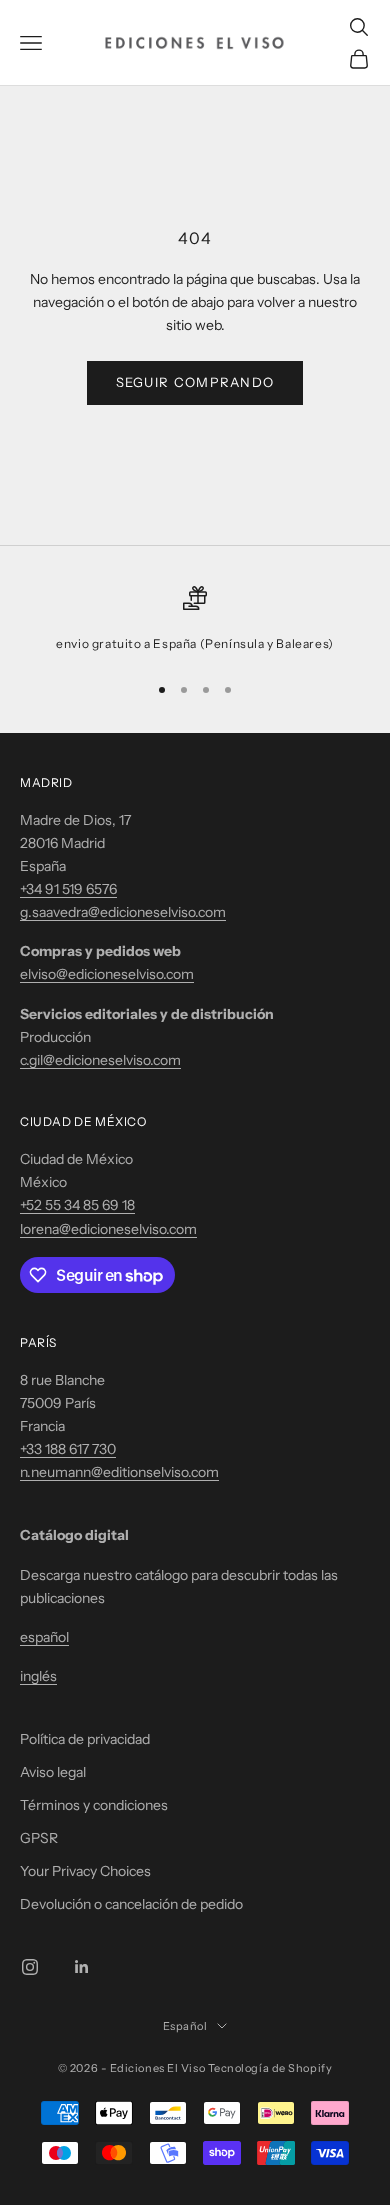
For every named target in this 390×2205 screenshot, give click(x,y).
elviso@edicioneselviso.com (107, 974)
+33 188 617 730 (68, 1449)
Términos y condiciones (94, 1805)
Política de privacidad (85, 1739)
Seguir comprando (195, 382)
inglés (38, 1676)
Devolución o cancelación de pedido (131, 1904)
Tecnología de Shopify (270, 2068)
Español (185, 2026)
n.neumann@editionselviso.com (119, 1472)
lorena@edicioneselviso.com (108, 1229)
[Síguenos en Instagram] (30, 1967)
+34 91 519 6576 (68, 889)
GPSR (39, 1838)
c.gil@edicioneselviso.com (100, 1060)
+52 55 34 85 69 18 (77, 1205)
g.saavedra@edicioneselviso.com (123, 912)
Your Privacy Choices (85, 1871)
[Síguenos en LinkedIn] (82, 1967)
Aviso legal (53, 1772)
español (44, 1637)
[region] (195, 620)
